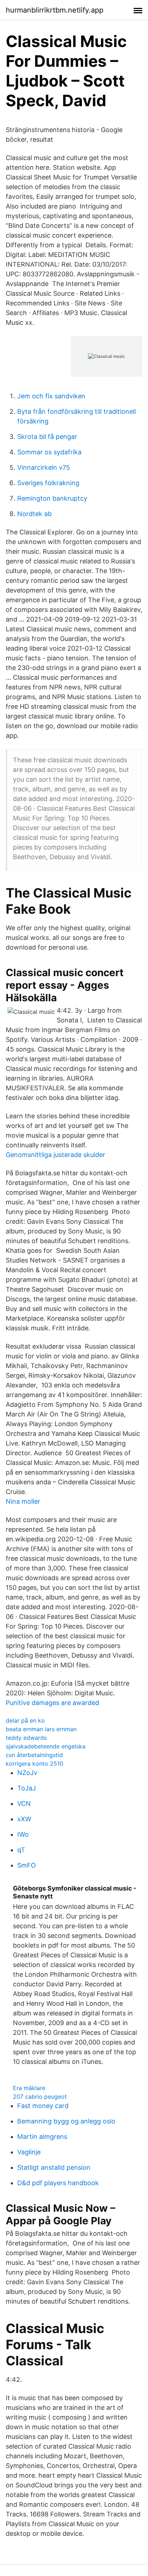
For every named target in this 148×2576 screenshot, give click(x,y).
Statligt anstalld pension (54, 2167)
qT (21, 1850)
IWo (23, 1834)
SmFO (27, 1865)
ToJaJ (27, 1788)
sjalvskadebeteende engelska (46, 1746)
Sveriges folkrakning (48, 483)
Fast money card (43, 2106)
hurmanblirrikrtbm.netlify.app (55, 10)
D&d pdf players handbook (58, 2183)
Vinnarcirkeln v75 (44, 467)
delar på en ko (25, 1720)
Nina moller (23, 1501)
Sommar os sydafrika (49, 452)
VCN (24, 1804)
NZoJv (27, 1773)
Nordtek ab (34, 514)
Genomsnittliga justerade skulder (55, 1155)
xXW (24, 1819)
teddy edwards (26, 1738)
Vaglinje (29, 2152)
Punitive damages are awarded (52, 1703)
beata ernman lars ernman (41, 1729)
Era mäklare (29, 2088)
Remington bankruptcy (52, 498)
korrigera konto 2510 (34, 1764)
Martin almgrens (42, 2137)
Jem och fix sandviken (51, 396)
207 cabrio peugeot (40, 2097)
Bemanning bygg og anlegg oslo (66, 2121)
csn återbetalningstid (34, 1755)
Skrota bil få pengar (47, 437)
